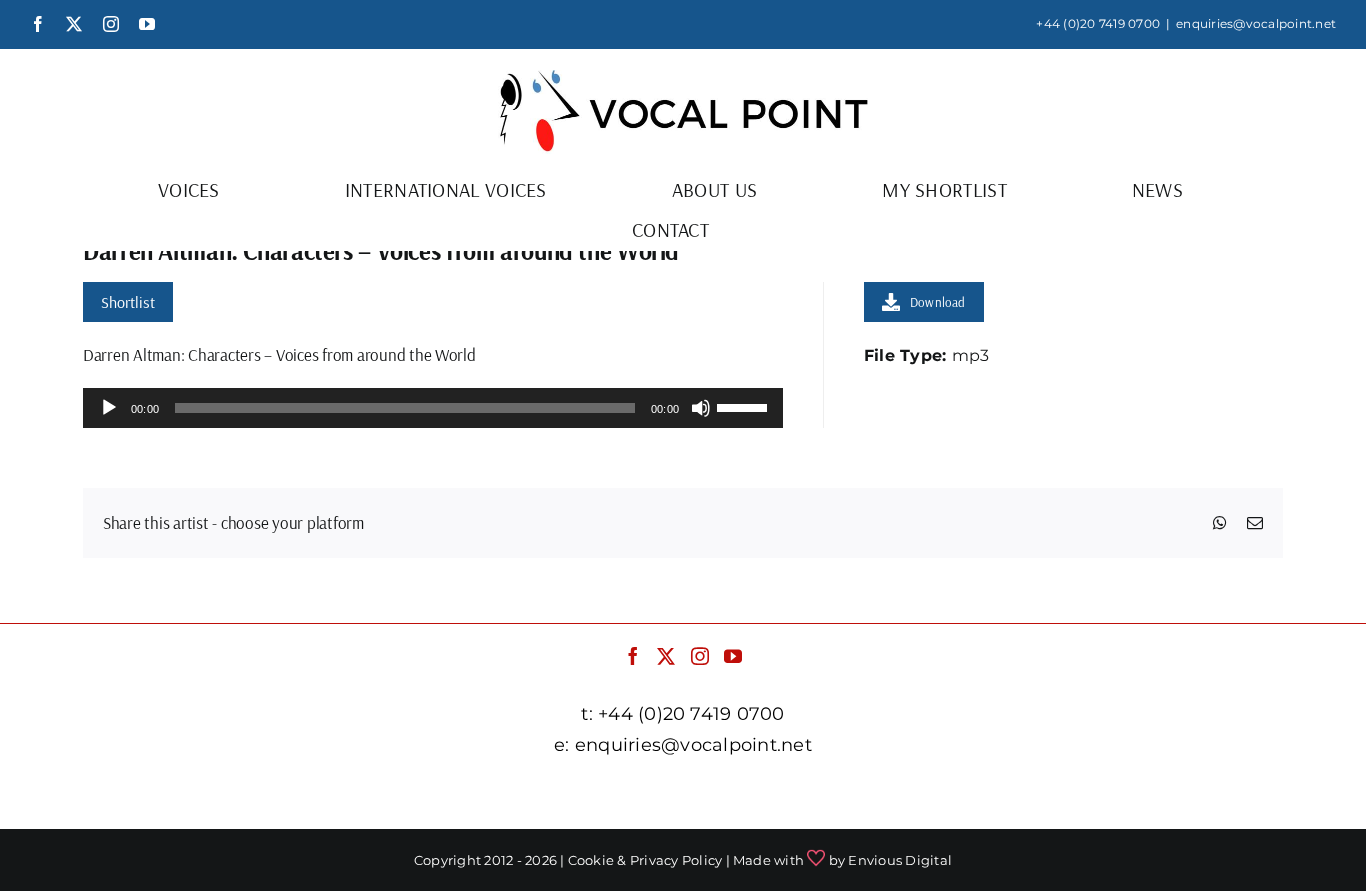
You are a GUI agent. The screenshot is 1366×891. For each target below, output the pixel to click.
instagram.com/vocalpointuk (782, 794)
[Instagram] (700, 656)
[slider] (745, 406)
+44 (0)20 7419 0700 (1098, 23)
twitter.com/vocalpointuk (555, 794)
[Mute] (701, 408)
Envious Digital (900, 860)
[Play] (109, 408)
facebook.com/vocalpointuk (331, 794)
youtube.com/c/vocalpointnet (1027, 794)
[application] (433, 408)
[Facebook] (633, 656)
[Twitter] (666, 656)
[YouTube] (733, 656)
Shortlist (128, 302)
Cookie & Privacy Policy (645, 860)
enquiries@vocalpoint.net (1256, 23)
